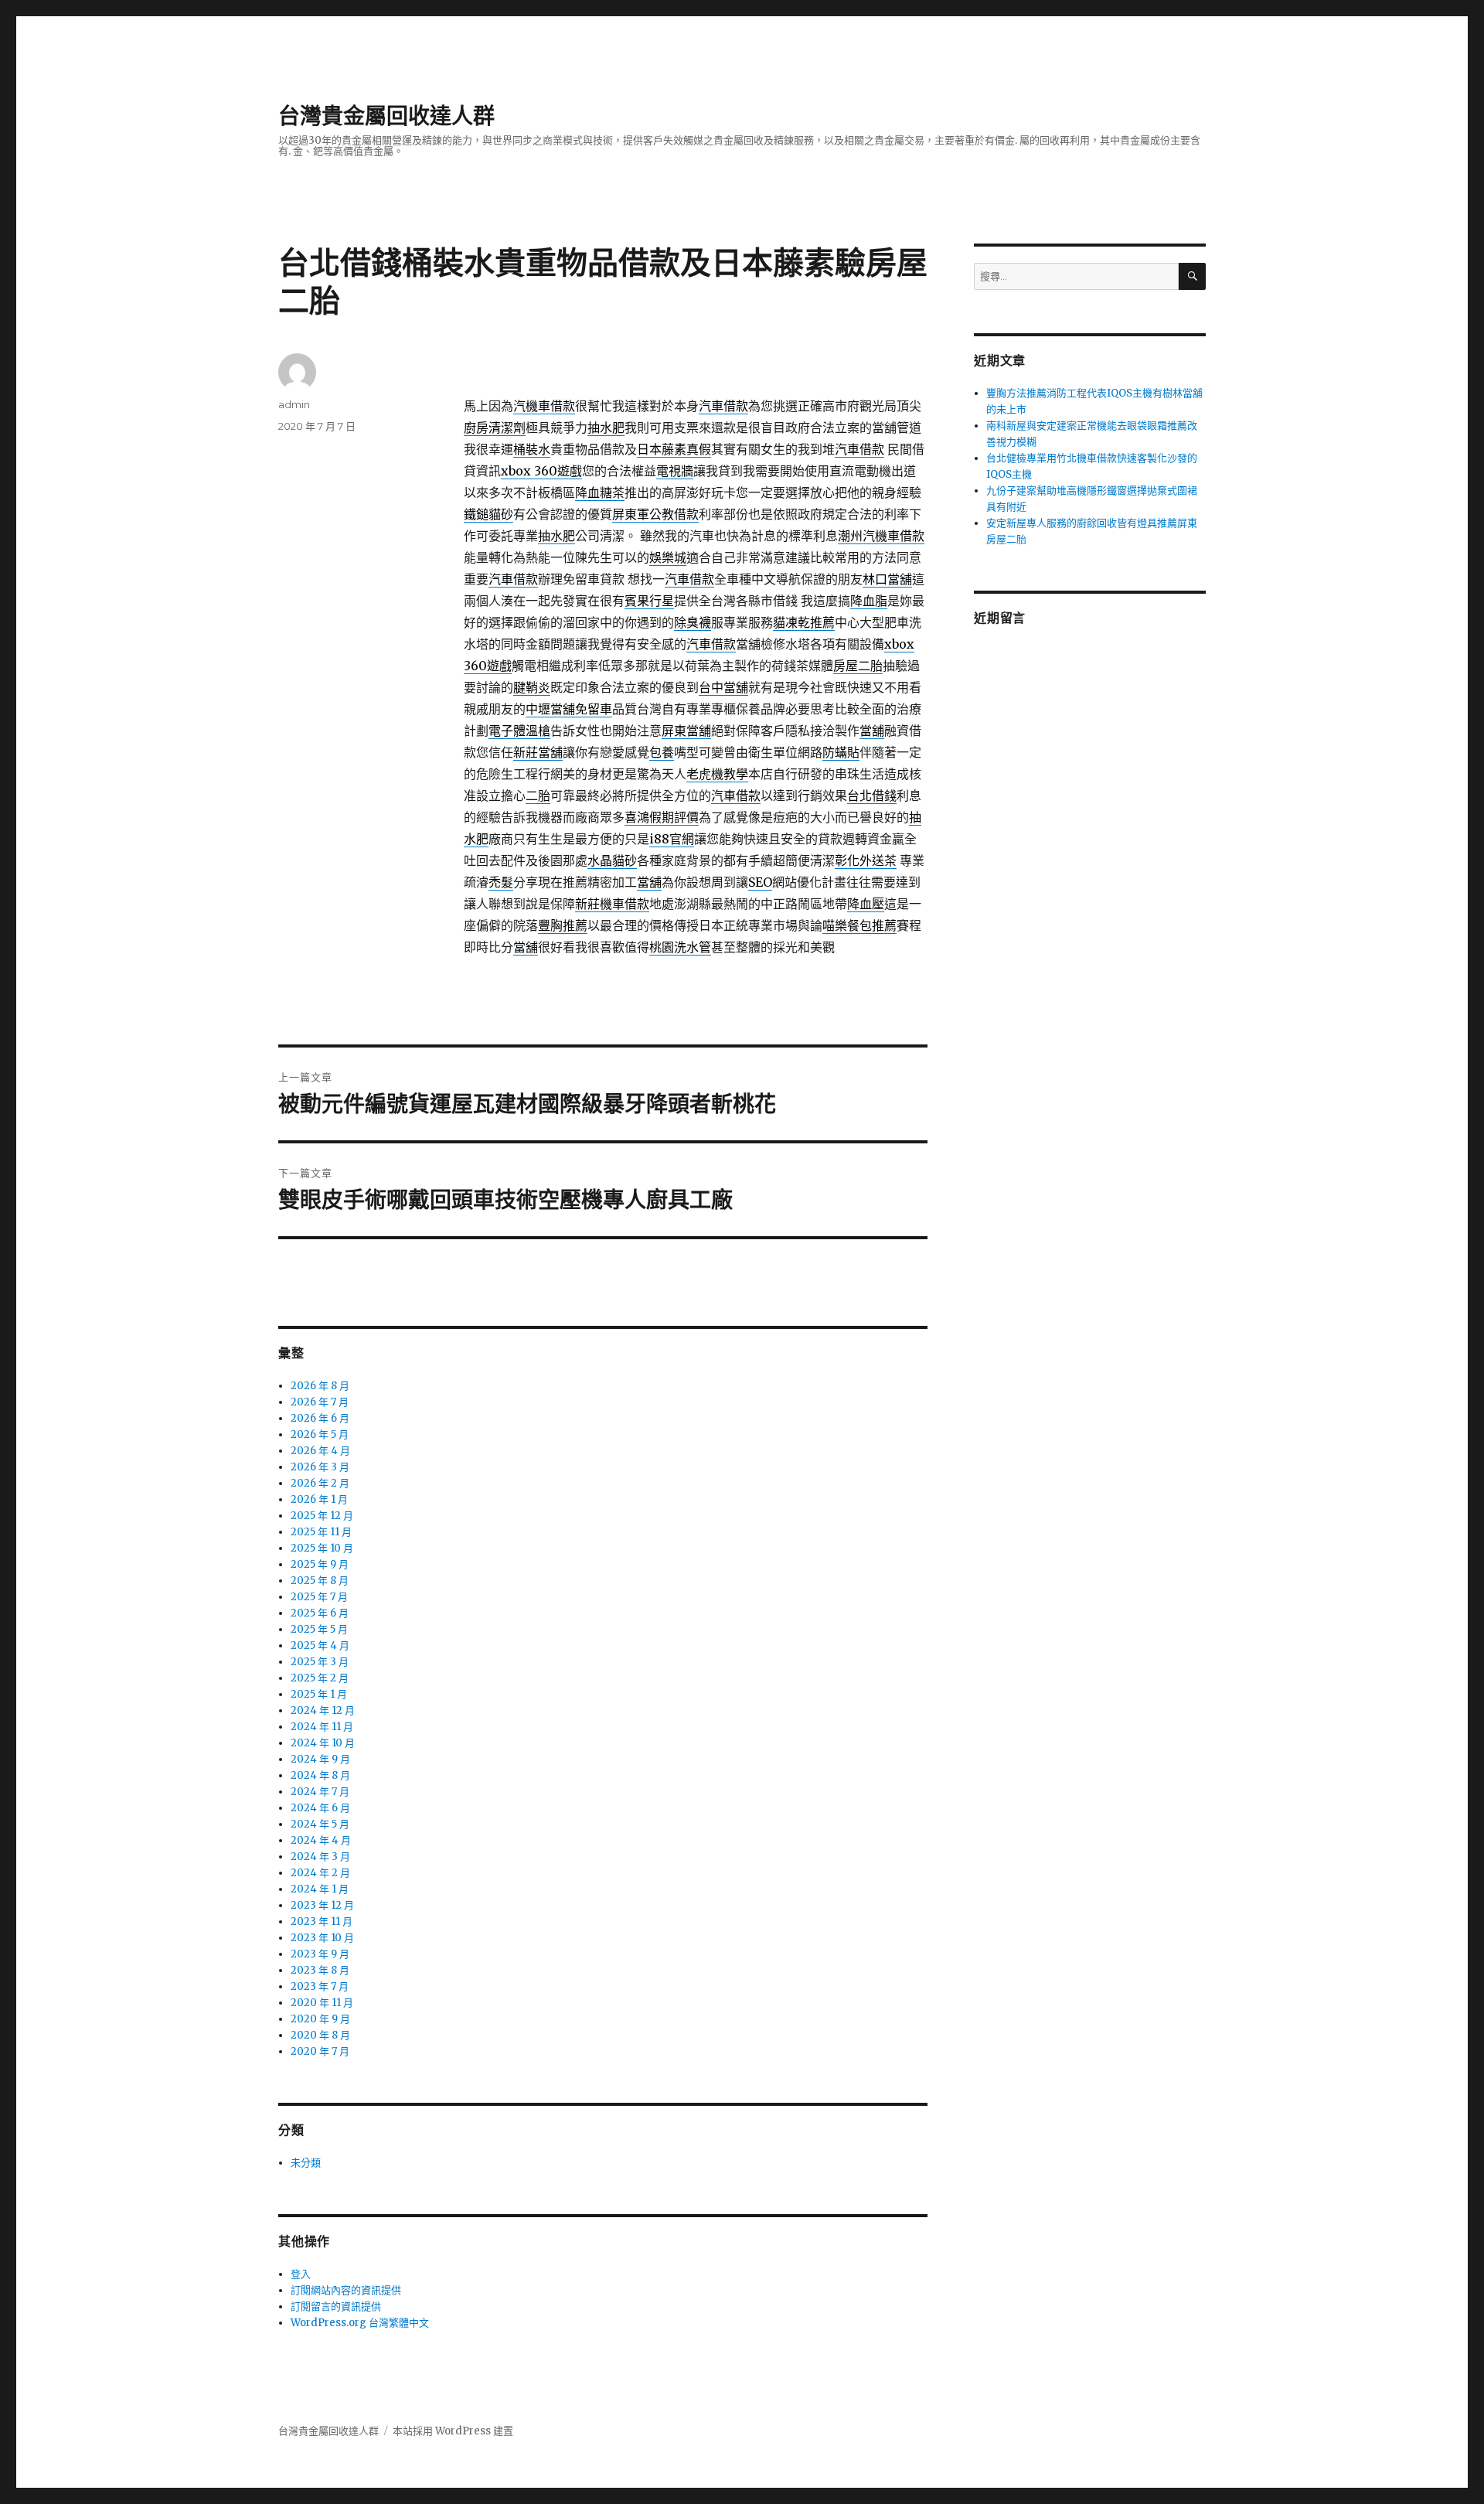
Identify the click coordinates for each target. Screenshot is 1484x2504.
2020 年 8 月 (320, 2035)
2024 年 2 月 (320, 1873)
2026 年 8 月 (320, 1386)
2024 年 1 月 (320, 1889)
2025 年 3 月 (320, 1662)
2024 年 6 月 (320, 1808)
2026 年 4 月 (320, 1451)
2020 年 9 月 (320, 2019)
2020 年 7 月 (320, 2051)
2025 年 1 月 (319, 1694)
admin (294, 404)
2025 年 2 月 (320, 1678)
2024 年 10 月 (323, 1743)
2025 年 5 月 (319, 1629)
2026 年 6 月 (320, 1418)
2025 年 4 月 (320, 1645)
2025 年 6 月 (320, 1613)
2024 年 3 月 (320, 1857)
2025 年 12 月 (322, 1516)
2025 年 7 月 (319, 1597)
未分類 (306, 2163)
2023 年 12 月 (322, 1905)
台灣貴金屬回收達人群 (386, 116)
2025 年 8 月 (320, 1581)
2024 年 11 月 (322, 1727)
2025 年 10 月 (322, 1548)
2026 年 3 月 (320, 1467)
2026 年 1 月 (319, 1499)
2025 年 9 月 (320, 1564)
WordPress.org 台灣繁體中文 (360, 2323)
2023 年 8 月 (320, 1970)
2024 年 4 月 (321, 1840)
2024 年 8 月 (320, 1775)
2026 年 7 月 (320, 1402)
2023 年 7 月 (320, 1986)
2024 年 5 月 (320, 1824)
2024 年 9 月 (320, 1759)
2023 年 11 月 (322, 1921)
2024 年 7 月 (320, 1792)
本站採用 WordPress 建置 (453, 2431)
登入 (301, 2274)
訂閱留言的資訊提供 (336, 2306)
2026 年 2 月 (320, 1483)
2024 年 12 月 (323, 1710)
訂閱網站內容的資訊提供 (346, 2290)
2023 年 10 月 (322, 1938)
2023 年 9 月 (320, 1954)
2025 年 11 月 (321, 1532)
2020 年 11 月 (322, 2003)
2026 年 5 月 (320, 1434)
